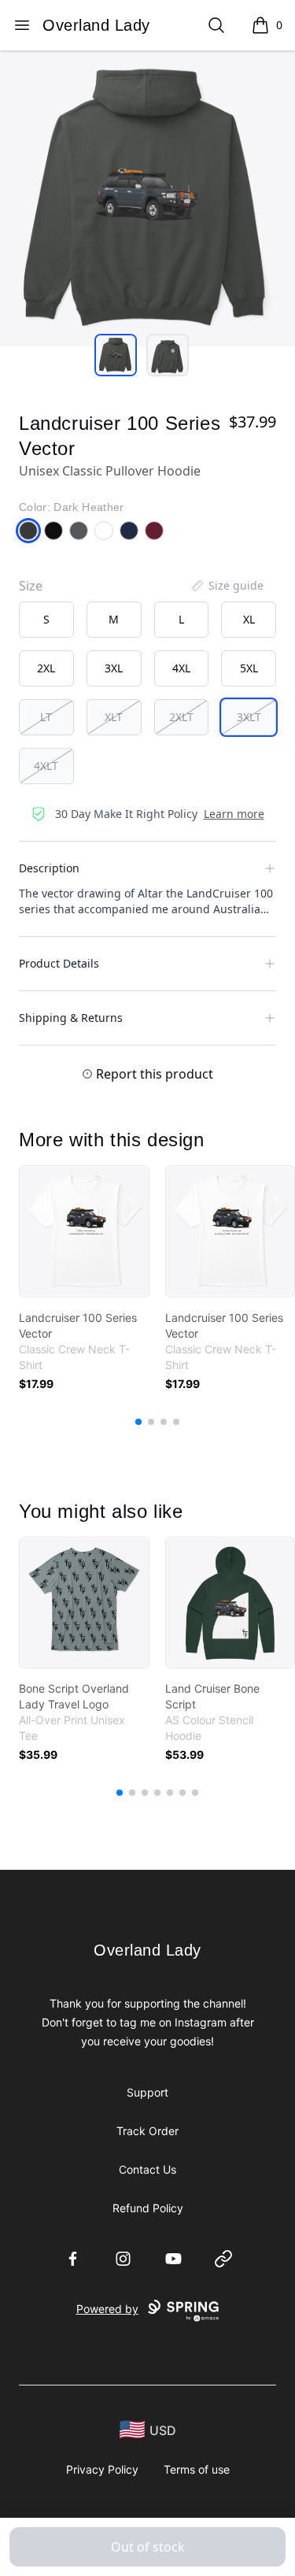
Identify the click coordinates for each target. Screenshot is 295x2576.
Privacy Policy (102, 2469)
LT (46, 717)
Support (147, 2092)
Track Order (147, 2131)
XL (249, 619)
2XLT (181, 717)
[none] (227, 586)
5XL (249, 668)
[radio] (46, 620)
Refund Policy (148, 2208)
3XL (114, 668)
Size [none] (31, 586)
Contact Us (147, 2169)
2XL (46, 668)
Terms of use (197, 2469)
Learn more (234, 814)
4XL (181, 668)
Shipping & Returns (71, 1018)
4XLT (46, 766)
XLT (114, 717)
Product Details (59, 963)
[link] (84, 1231)
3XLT (249, 717)
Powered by (107, 2309)
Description (49, 868)
